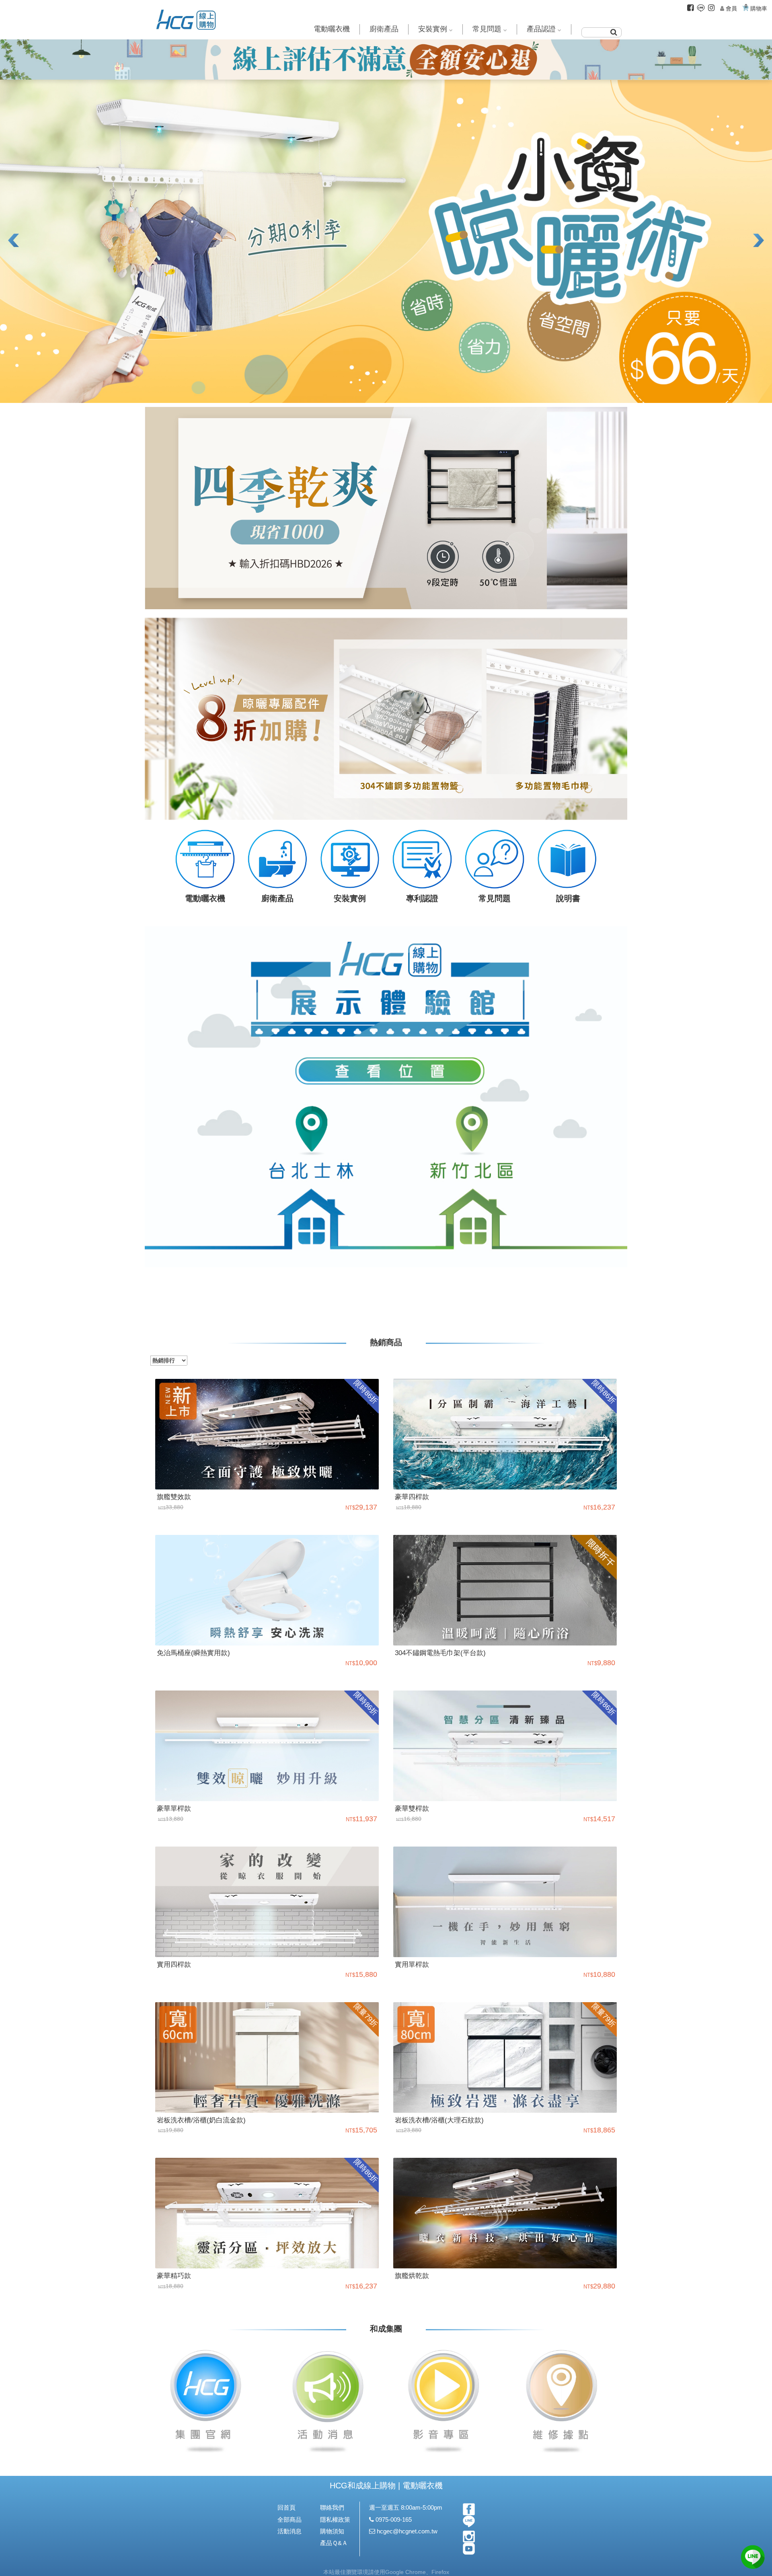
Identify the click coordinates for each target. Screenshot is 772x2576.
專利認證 (422, 898)
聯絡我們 (332, 2507)
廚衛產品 (384, 29)
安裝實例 (433, 29)
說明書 (567, 898)
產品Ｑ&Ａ (334, 2543)
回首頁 (286, 2507)
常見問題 (487, 29)
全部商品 (289, 2519)
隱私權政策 (335, 2519)
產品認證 (541, 29)
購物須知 (332, 2531)
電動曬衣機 (332, 29)
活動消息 (289, 2531)
